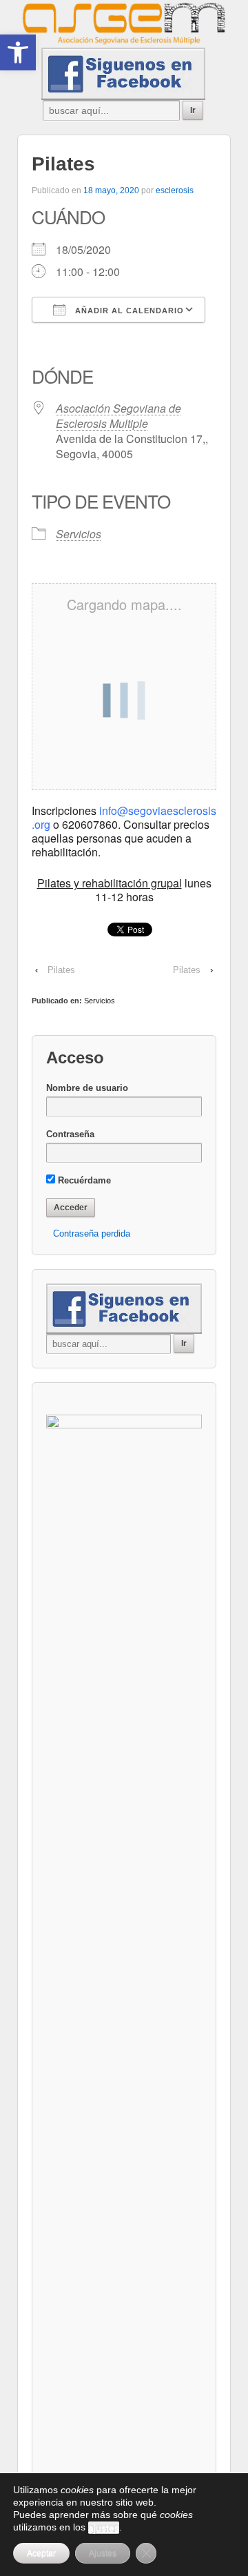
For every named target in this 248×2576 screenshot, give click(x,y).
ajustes (104, 2528)
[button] (18, 52)
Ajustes (103, 2553)
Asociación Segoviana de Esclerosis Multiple (118, 416)
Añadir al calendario (128, 311)
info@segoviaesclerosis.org (124, 817)
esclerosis (175, 190)
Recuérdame (83, 1180)
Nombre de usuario (87, 1088)
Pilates (61, 970)
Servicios (79, 534)
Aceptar (41, 2553)
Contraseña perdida (92, 1233)
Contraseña (70, 1134)
